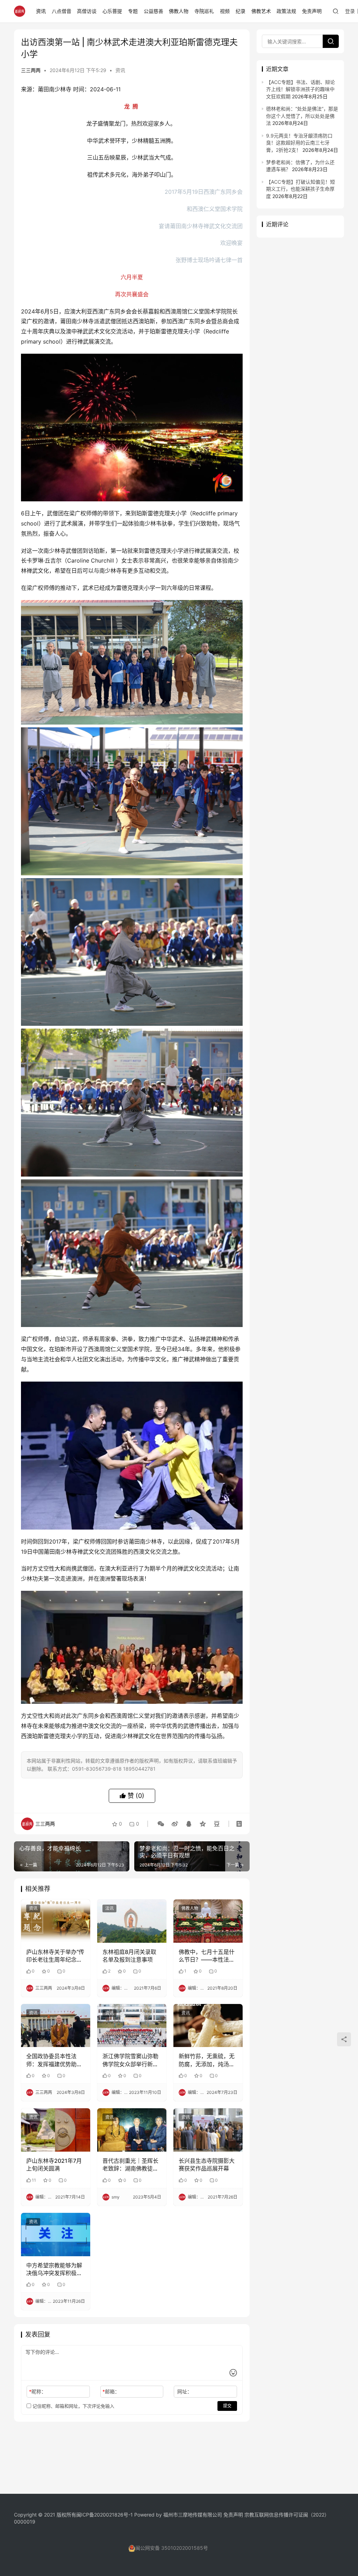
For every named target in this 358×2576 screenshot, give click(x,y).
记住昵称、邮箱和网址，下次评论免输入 (73, 2406)
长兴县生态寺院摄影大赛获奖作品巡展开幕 (207, 2165)
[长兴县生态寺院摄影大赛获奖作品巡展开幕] (208, 2130)
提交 (227, 2406)
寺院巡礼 (204, 11)
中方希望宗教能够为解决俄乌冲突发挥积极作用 (54, 2270)
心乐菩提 (112, 11)
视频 (225, 11)
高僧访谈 (87, 11)
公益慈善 (153, 11)
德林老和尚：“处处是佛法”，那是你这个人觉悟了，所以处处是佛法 (302, 116)
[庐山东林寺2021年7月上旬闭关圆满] (56, 2130)
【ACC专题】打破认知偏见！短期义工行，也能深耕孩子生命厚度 (300, 189)
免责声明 (312, 11)
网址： (185, 2391)
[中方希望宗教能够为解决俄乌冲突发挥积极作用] (56, 2235)
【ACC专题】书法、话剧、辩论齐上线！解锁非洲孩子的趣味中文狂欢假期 (300, 89)
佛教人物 (179, 11)
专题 (133, 11)
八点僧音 (62, 11)
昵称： (38, 2391)
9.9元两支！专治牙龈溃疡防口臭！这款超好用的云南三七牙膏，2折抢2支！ (299, 143)
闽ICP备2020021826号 (102, 2515)
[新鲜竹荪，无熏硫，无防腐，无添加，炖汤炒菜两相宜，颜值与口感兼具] (208, 2026)
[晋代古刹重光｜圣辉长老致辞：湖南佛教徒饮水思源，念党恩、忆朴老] (132, 2130)
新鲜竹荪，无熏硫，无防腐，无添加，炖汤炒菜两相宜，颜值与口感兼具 (207, 2060)
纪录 (241, 11)
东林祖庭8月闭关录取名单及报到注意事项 (129, 1956)
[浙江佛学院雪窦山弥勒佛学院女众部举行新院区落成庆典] (132, 2026)
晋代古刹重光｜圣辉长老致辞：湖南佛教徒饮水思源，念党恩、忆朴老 (130, 2165)
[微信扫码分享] (161, 1824)
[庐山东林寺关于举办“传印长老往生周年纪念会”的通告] (56, 1921)
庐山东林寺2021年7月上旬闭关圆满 (54, 2165)
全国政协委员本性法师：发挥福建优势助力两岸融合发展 (54, 2060)
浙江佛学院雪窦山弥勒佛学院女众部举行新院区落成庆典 (130, 2060)
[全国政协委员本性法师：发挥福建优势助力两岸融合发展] (56, 2026)
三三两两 (31, 70)
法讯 (109, 1908)
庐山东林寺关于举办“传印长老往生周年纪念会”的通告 (55, 1956)
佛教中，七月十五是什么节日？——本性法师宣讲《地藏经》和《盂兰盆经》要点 (207, 1956)
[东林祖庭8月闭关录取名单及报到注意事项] (132, 1921)
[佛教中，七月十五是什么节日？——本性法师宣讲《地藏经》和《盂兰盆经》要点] (208, 1921)
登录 (350, 11)
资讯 (41, 11)
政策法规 (286, 11)
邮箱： (111, 2391)
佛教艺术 (261, 11)
